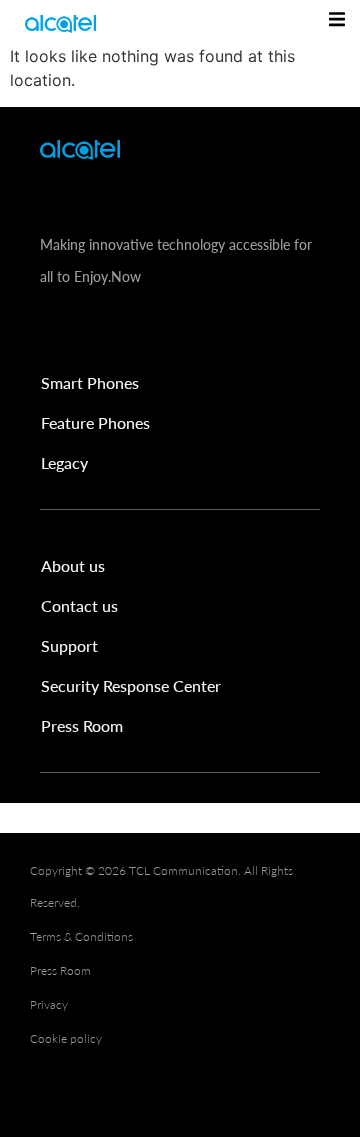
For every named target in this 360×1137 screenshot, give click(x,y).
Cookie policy (66, 1038)
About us (73, 565)
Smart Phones (90, 382)
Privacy (49, 1004)
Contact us (79, 605)
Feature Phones (95, 422)
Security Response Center (131, 685)
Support (69, 645)
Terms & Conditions (81, 936)
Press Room (82, 725)
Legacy (64, 462)
